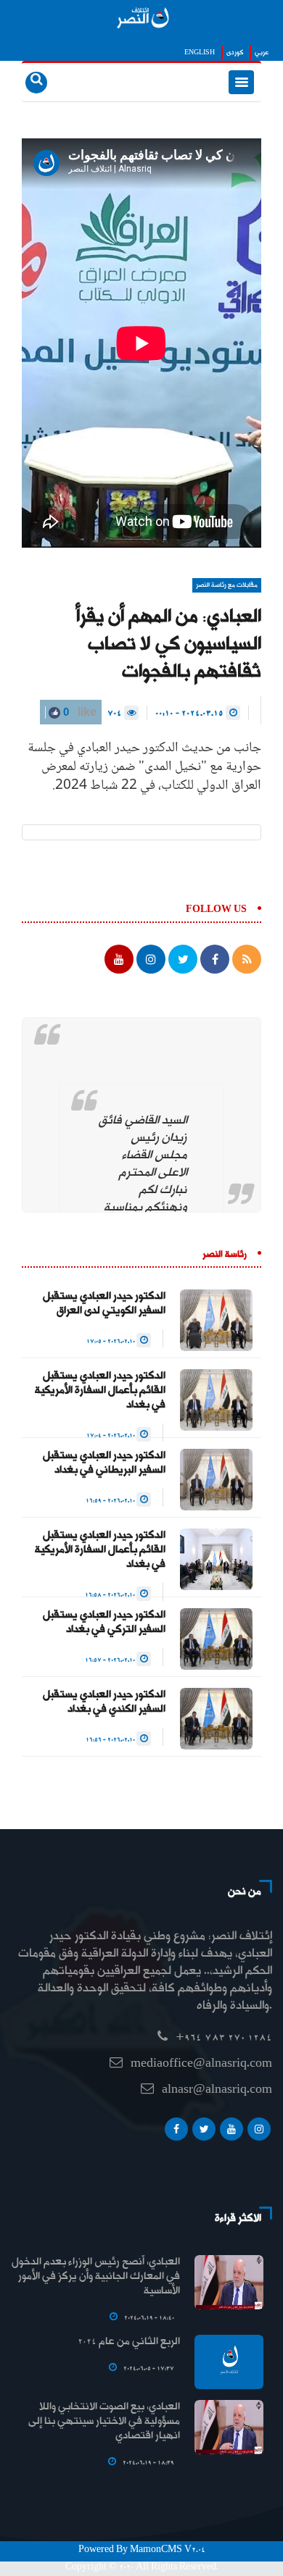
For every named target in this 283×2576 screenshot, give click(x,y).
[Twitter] (204, 2133)
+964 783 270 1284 (224, 2038)
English (200, 53)
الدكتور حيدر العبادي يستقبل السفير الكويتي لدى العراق (104, 1304)
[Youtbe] (231, 2133)
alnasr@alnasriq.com (217, 2090)
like (78, 712)
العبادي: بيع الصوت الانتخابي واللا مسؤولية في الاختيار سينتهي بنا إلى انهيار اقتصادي (104, 2422)
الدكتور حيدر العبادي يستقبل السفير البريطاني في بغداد (104, 1463)
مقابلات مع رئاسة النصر (227, 585)
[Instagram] (259, 2133)
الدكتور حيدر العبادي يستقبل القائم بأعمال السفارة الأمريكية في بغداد (100, 1391)
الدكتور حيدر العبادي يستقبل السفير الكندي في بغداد (104, 1702)
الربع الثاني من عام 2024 (129, 2342)
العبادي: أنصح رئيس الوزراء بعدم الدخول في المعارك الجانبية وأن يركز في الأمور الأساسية (96, 2277)
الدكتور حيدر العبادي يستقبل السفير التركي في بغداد (104, 1623)
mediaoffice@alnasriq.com (201, 2064)
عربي (262, 53)
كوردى (235, 53)
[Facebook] (176, 2133)
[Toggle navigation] (241, 82)
